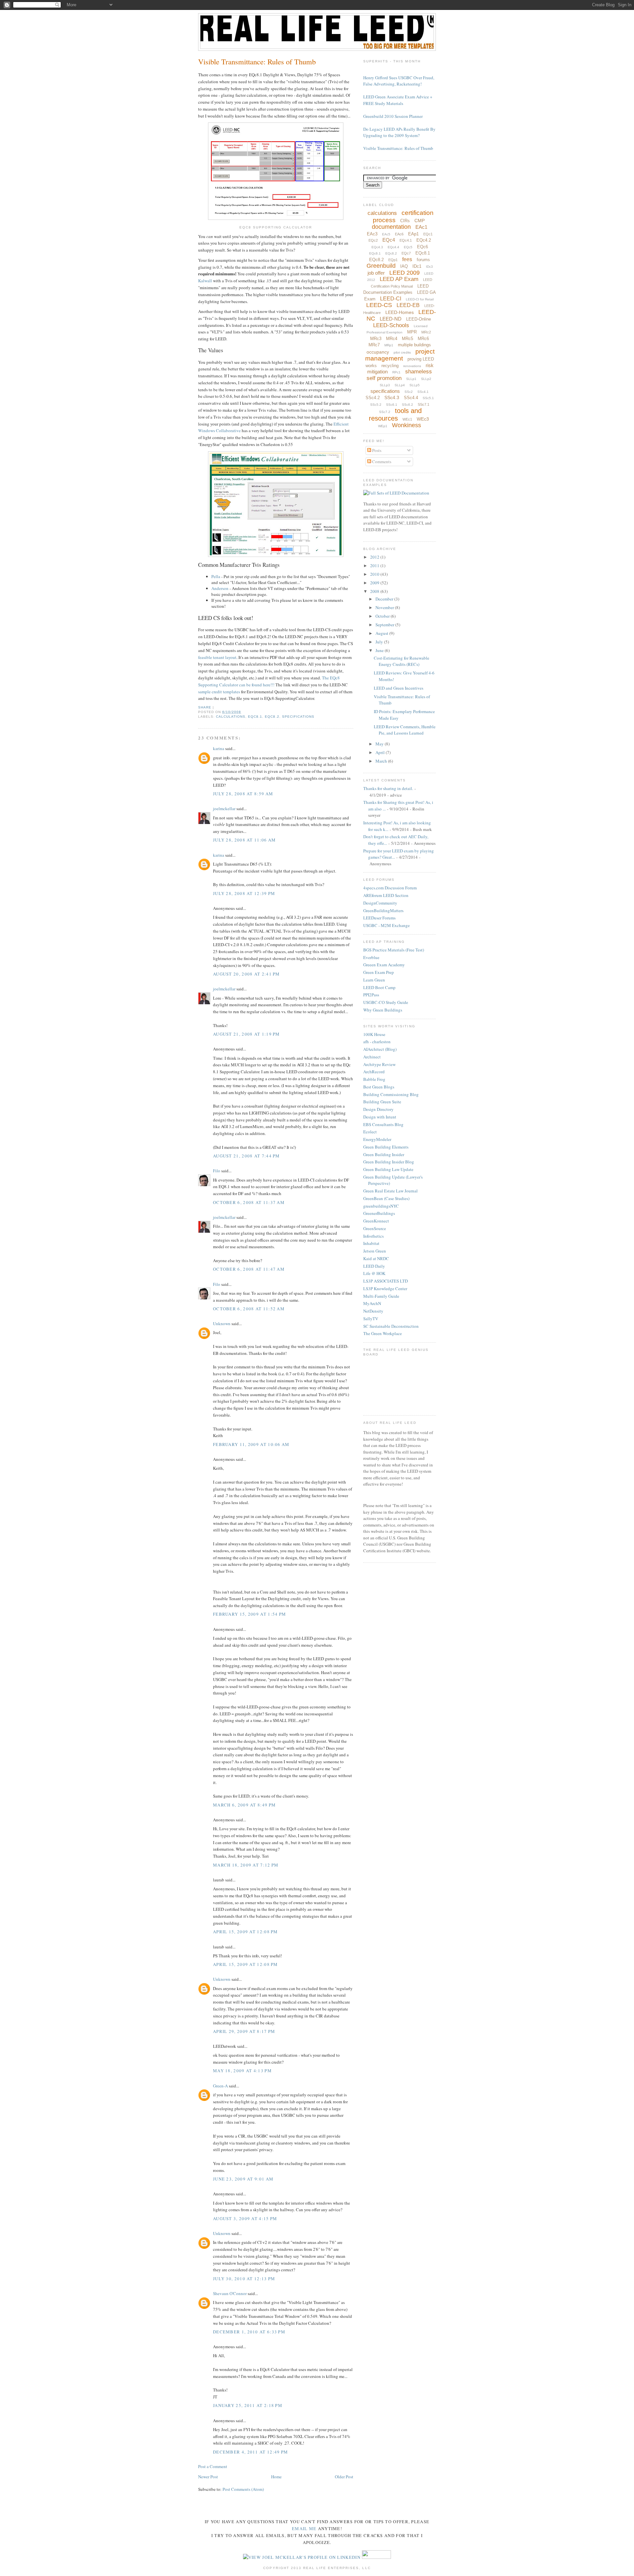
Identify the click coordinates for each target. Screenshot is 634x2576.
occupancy (378, 352)
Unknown (222, 1323)
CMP (420, 221)
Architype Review (379, 1064)
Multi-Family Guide (381, 1296)
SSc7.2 (385, 412)
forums (423, 260)
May (380, 744)
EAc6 (399, 234)
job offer (376, 273)
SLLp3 (385, 385)
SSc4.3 (392, 397)
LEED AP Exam (399, 279)
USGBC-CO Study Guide (386, 1002)
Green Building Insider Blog (389, 1162)
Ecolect (370, 1132)
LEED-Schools (391, 325)
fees (407, 259)
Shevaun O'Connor (230, 2293)
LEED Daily (374, 1266)
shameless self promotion (399, 375)
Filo (217, 1171)
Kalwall (205, 281)
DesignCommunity (380, 903)
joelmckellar (224, 808)
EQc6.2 (391, 253)
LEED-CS (379, 305)
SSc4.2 (373, 398)
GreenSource (375, 1228)
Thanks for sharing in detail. (388, 788)
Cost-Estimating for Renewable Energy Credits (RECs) (402, 661)
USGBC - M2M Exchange (387, 925)
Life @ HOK (374, 1273)
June (380, 650)
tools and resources (395, 414)
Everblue (371, 957)
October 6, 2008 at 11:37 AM (249, 1202)
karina (219, 748)
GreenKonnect (376, 1221)
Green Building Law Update (388, 1169)
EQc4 (389, 240)
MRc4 (392, 339)
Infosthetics (373, 1236)
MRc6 (423, 339)
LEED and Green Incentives (399, 688)
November (385, 607)
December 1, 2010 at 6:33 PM (249, 2332)
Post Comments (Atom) (243, 2489)
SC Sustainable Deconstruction (391, 1326)
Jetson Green (375, 1251)
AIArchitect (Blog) (380, 1049)
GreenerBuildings (379, 1213)
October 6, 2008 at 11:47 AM (249, 1269)
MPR (412, 332)
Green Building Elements (386, 1147)
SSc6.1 (392, 405)
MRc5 (407, 339)
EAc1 (421, 227)
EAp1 (413, 234)
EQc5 (408, 247)
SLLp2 (426, 379)
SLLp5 (415, 385)
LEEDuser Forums (379, 918)
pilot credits (402, 352)
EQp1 (393, 260)
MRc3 (376, 339)
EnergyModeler (377, 1139)
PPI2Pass (371, 995)
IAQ (404, 266)
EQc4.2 (424, 240)
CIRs (405, 221)
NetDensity (373, 1311)
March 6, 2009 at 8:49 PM (244, 1805)
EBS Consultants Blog (383, 1124)
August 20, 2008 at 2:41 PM (247, 974)
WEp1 (383, 426)
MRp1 (389, 345)
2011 (375, 566)
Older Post (344, 2477)
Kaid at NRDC (376, 1258)
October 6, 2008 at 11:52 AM (249, 1309)
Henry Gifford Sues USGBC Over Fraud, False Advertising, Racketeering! (399, 81)
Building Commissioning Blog (391, 1094)
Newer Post (208, 2477)
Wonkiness (406, 425)
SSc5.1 (428, 398)
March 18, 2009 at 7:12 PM (246, 1865)
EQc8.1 (255, 717)
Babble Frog (374, 1079)
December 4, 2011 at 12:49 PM (250, 2452)
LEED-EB (408, 305)
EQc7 (406, 253)
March (382, 761)
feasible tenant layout (217, 657)
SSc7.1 (423, 404)
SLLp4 (400, 385)
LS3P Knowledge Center (385, 1288)
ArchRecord (374, 1072)
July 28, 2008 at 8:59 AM (243, 794)
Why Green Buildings (383, 1010)
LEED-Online (419, 319)
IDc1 (417, 266)
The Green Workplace (383, 1333)
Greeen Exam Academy (384, 965)
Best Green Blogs (379, 1087)
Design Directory (378, 1109)
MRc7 (374, 345)
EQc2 (373, 240)
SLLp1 (411, 379)
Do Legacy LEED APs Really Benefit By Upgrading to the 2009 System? (399, 132)
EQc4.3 (377, 247)
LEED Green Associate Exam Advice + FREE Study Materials (398, 100)
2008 (375, 591)
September (385, 625)
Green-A (220, 2086)
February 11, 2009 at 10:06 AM (251, 1444)
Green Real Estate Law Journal (390, 1191)
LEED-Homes (400, 312)
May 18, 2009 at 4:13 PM (242, 2071)
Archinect (372, 1057)
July (380, 642)
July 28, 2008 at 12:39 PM (244, 893)
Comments (381, 462)
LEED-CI (391, 299)
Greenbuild (381, 266)
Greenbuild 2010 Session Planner (393, 116)
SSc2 (409, 392)
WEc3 (423, 419)
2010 (375, 574)
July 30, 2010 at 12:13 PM (244, 2279)
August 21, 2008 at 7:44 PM (247, 1156)
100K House (374, 1034)
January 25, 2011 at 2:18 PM (248, 2405)
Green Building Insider (384, 1154)
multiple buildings (414, 345)
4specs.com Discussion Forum (390, 888)
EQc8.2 (272, 717)
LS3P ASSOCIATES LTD (386, 1281)
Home (276, 2477)
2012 (375, 557)
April (381, 752)
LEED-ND (391, 319)
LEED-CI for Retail (420, 299)
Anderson (220, 588)
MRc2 (426, 332)
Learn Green (374, 980)
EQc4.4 (393, 247)
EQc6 (423, 247)
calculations (231, 717)
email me (304, 2528)
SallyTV (371, 1319)
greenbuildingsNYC (381, 1206)
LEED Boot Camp (379, 987)
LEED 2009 (405, 273)
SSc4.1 (423, 392)
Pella (216, 576)
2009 (375, 583)
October (383, 616)
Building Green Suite (382, 1102)
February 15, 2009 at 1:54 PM (249, 1614)
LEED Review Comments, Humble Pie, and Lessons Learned (405, 730)
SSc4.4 (411, 398)
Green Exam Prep (379, 972)
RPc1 (396, 372)
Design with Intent (380, 1117)
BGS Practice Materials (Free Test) (394, 950)
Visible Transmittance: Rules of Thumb (257, 61)
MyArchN (372, 1303)
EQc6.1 (375, 253)
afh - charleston (377, 1042)
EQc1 (428, 234)
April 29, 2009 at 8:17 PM (244, 2031)
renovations (412, 366)
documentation (391, 227)
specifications (298, 717)
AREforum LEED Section (386, 895)
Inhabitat (371, 1243)
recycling (390, 366)
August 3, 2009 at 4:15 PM (245, 2218)
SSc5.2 (376, 405)
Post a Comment (213, 2466)
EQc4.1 (406, 240)
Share (205, 707)
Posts (376, 450)
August (382, 633)
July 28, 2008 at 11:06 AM (245, 840)
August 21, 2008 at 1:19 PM (247, 1034)
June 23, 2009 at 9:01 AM (243, 2179)
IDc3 (429, 267)
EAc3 (372, 234)
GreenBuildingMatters (383, 910)
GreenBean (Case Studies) (386, 1198)
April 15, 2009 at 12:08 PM (246, 1932)
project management (400, 355)
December (385, 599)
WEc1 (407, 419)
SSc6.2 (407, 405)
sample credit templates (219, 692)
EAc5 (386, 234)
